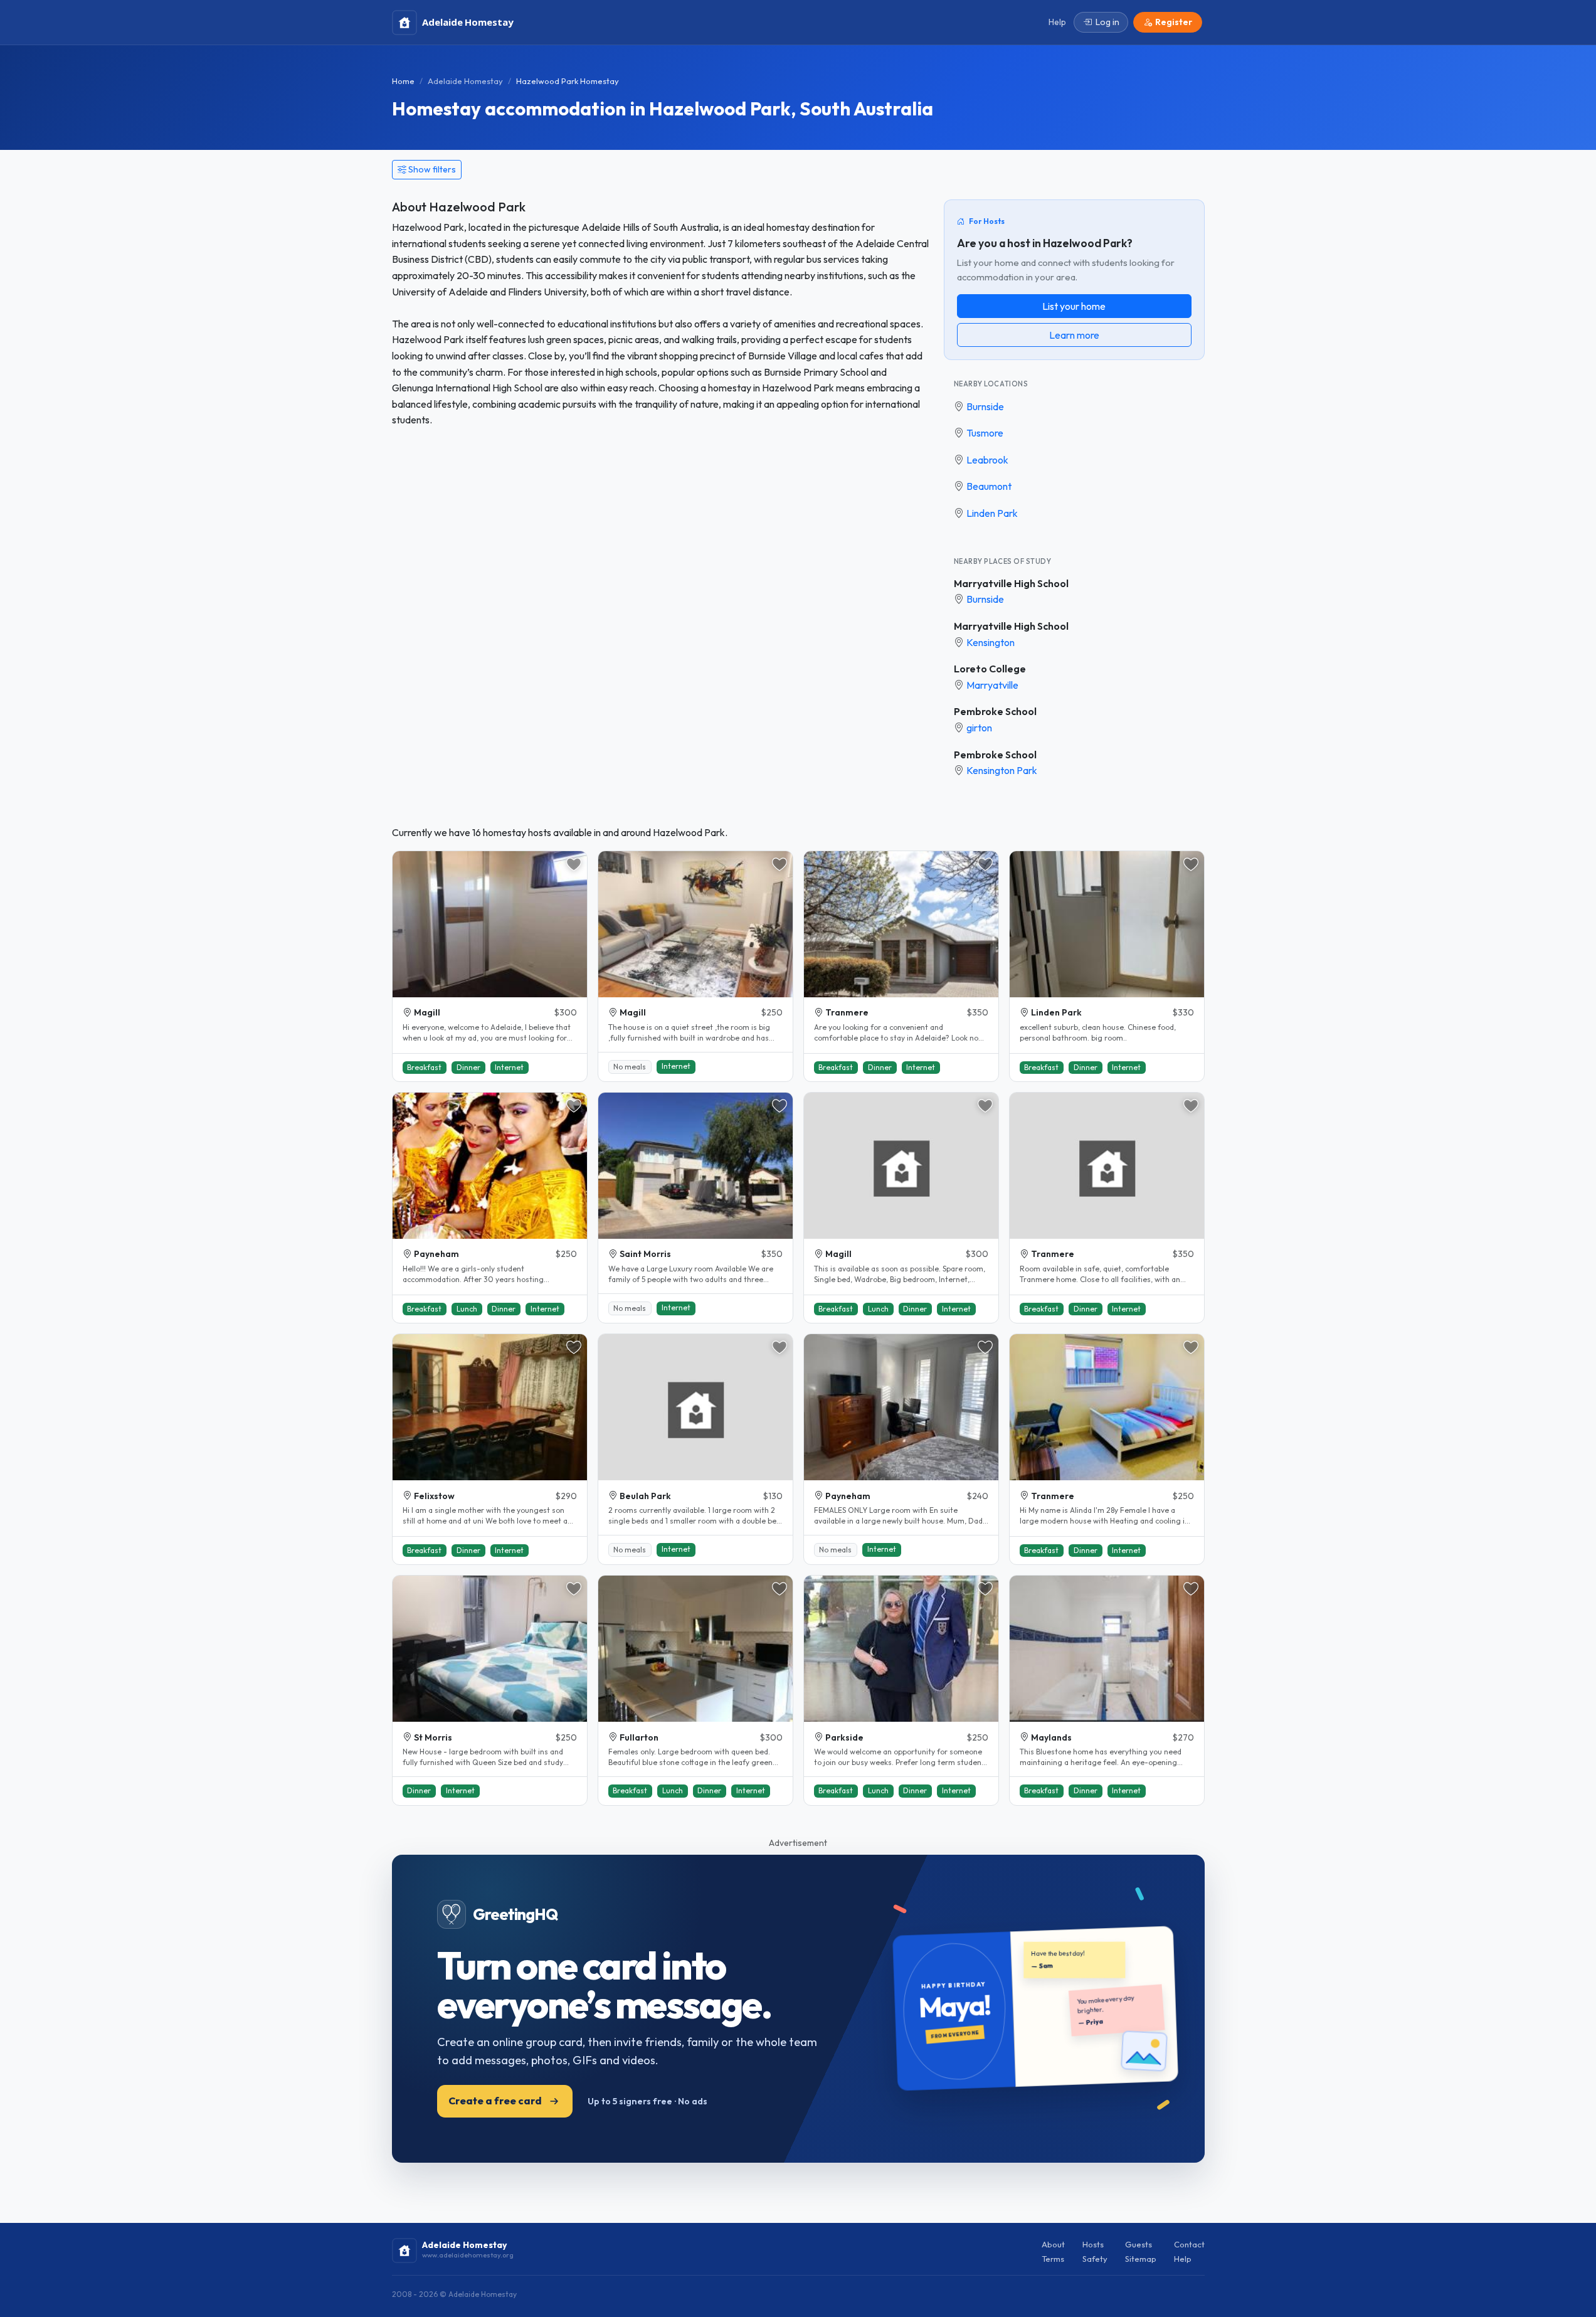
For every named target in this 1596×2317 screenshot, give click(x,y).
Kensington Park (1002, 770)
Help (1183, 2259)
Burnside (985, 406)
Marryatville (992, 685)
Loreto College (990, 669)
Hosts (1093, 2244)
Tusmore (985, 433)
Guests (1139, 2244)
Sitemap (1141, 2259)
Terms (1053, 2259)
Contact (1189, 2244)
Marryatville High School (1011, 583)
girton (979, 728)
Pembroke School (995, 711)
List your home (1074, 306)
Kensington (991, 642)
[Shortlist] (574, 864)
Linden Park (992, 513)
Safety (1095, 2259)
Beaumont (989, 486)
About (1053, 2244)
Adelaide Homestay (465, 81)
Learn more (1074, 335)
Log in (1107, 22)
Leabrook (987, 460)
